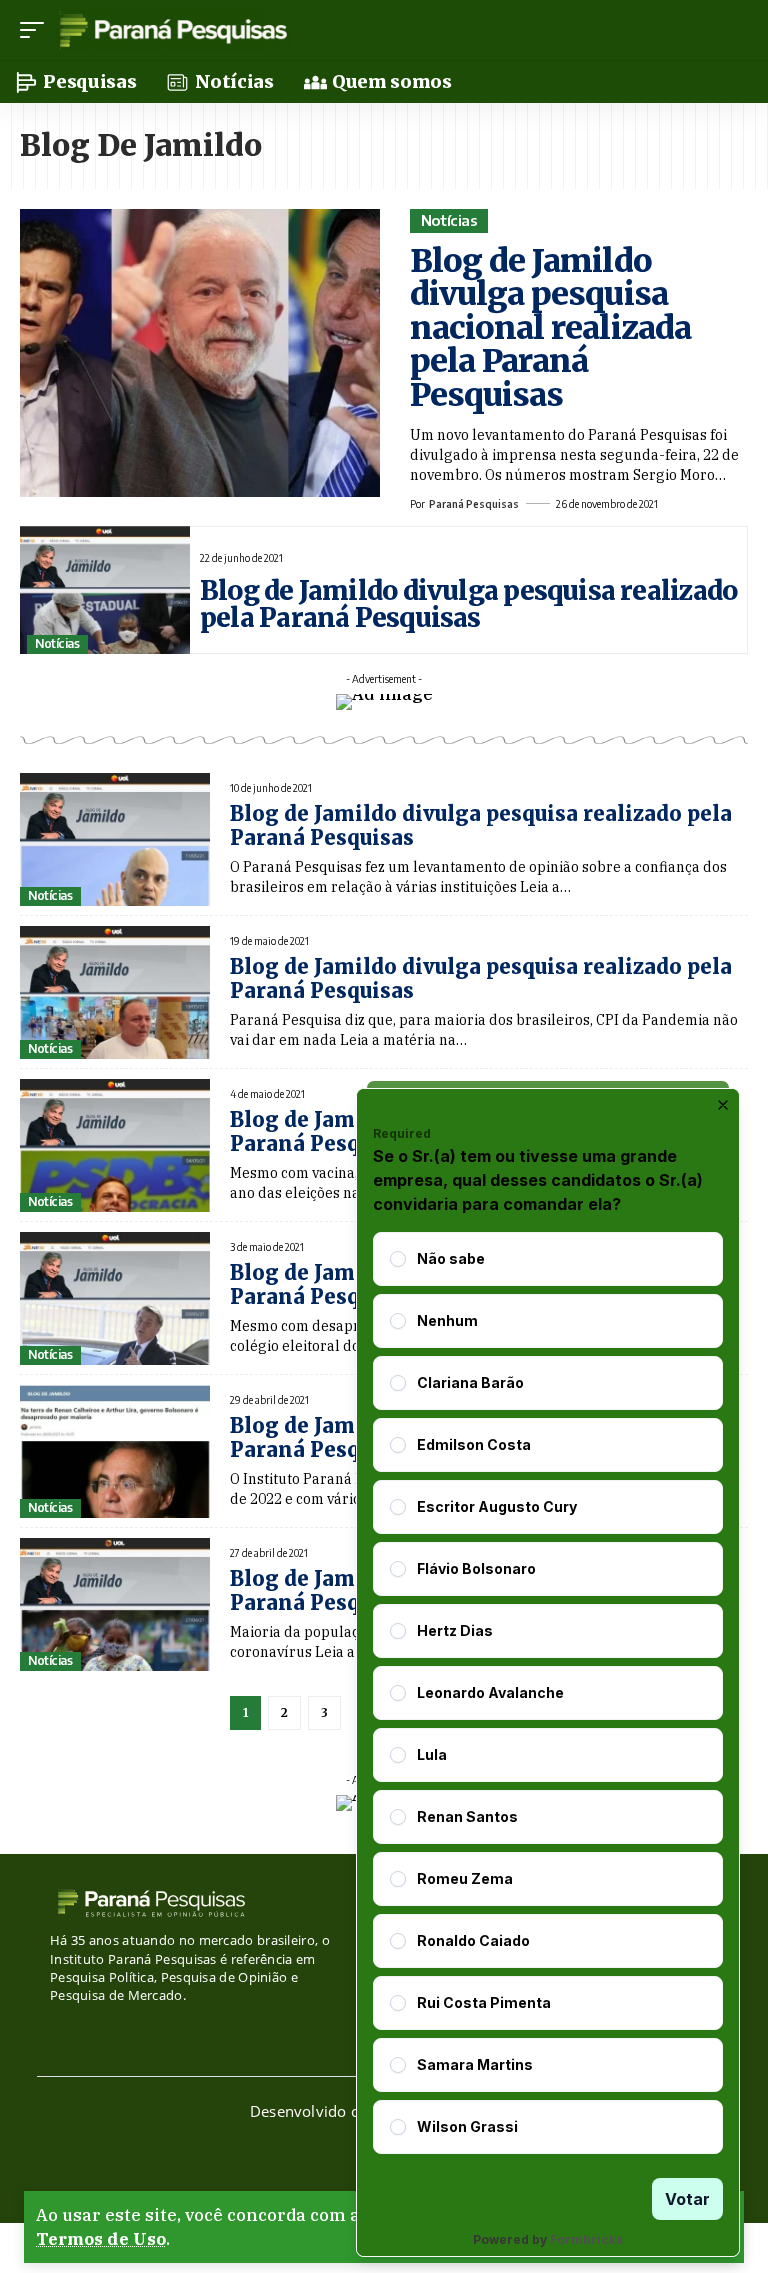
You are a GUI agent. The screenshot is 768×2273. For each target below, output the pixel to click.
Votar (687, 2199)
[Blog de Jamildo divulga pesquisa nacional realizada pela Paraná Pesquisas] (200, 353)
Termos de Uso (101, 2239)
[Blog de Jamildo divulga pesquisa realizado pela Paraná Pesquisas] (105, 590)
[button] (37, 30)
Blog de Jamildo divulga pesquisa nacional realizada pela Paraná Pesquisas (550, 328)
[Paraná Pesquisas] (172, 30)
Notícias (449, 220)
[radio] (398, 1259)
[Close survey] (723, 1105)
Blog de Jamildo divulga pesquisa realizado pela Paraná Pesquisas (468, 604)
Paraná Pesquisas (474, 504)
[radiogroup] (548, 1693)
